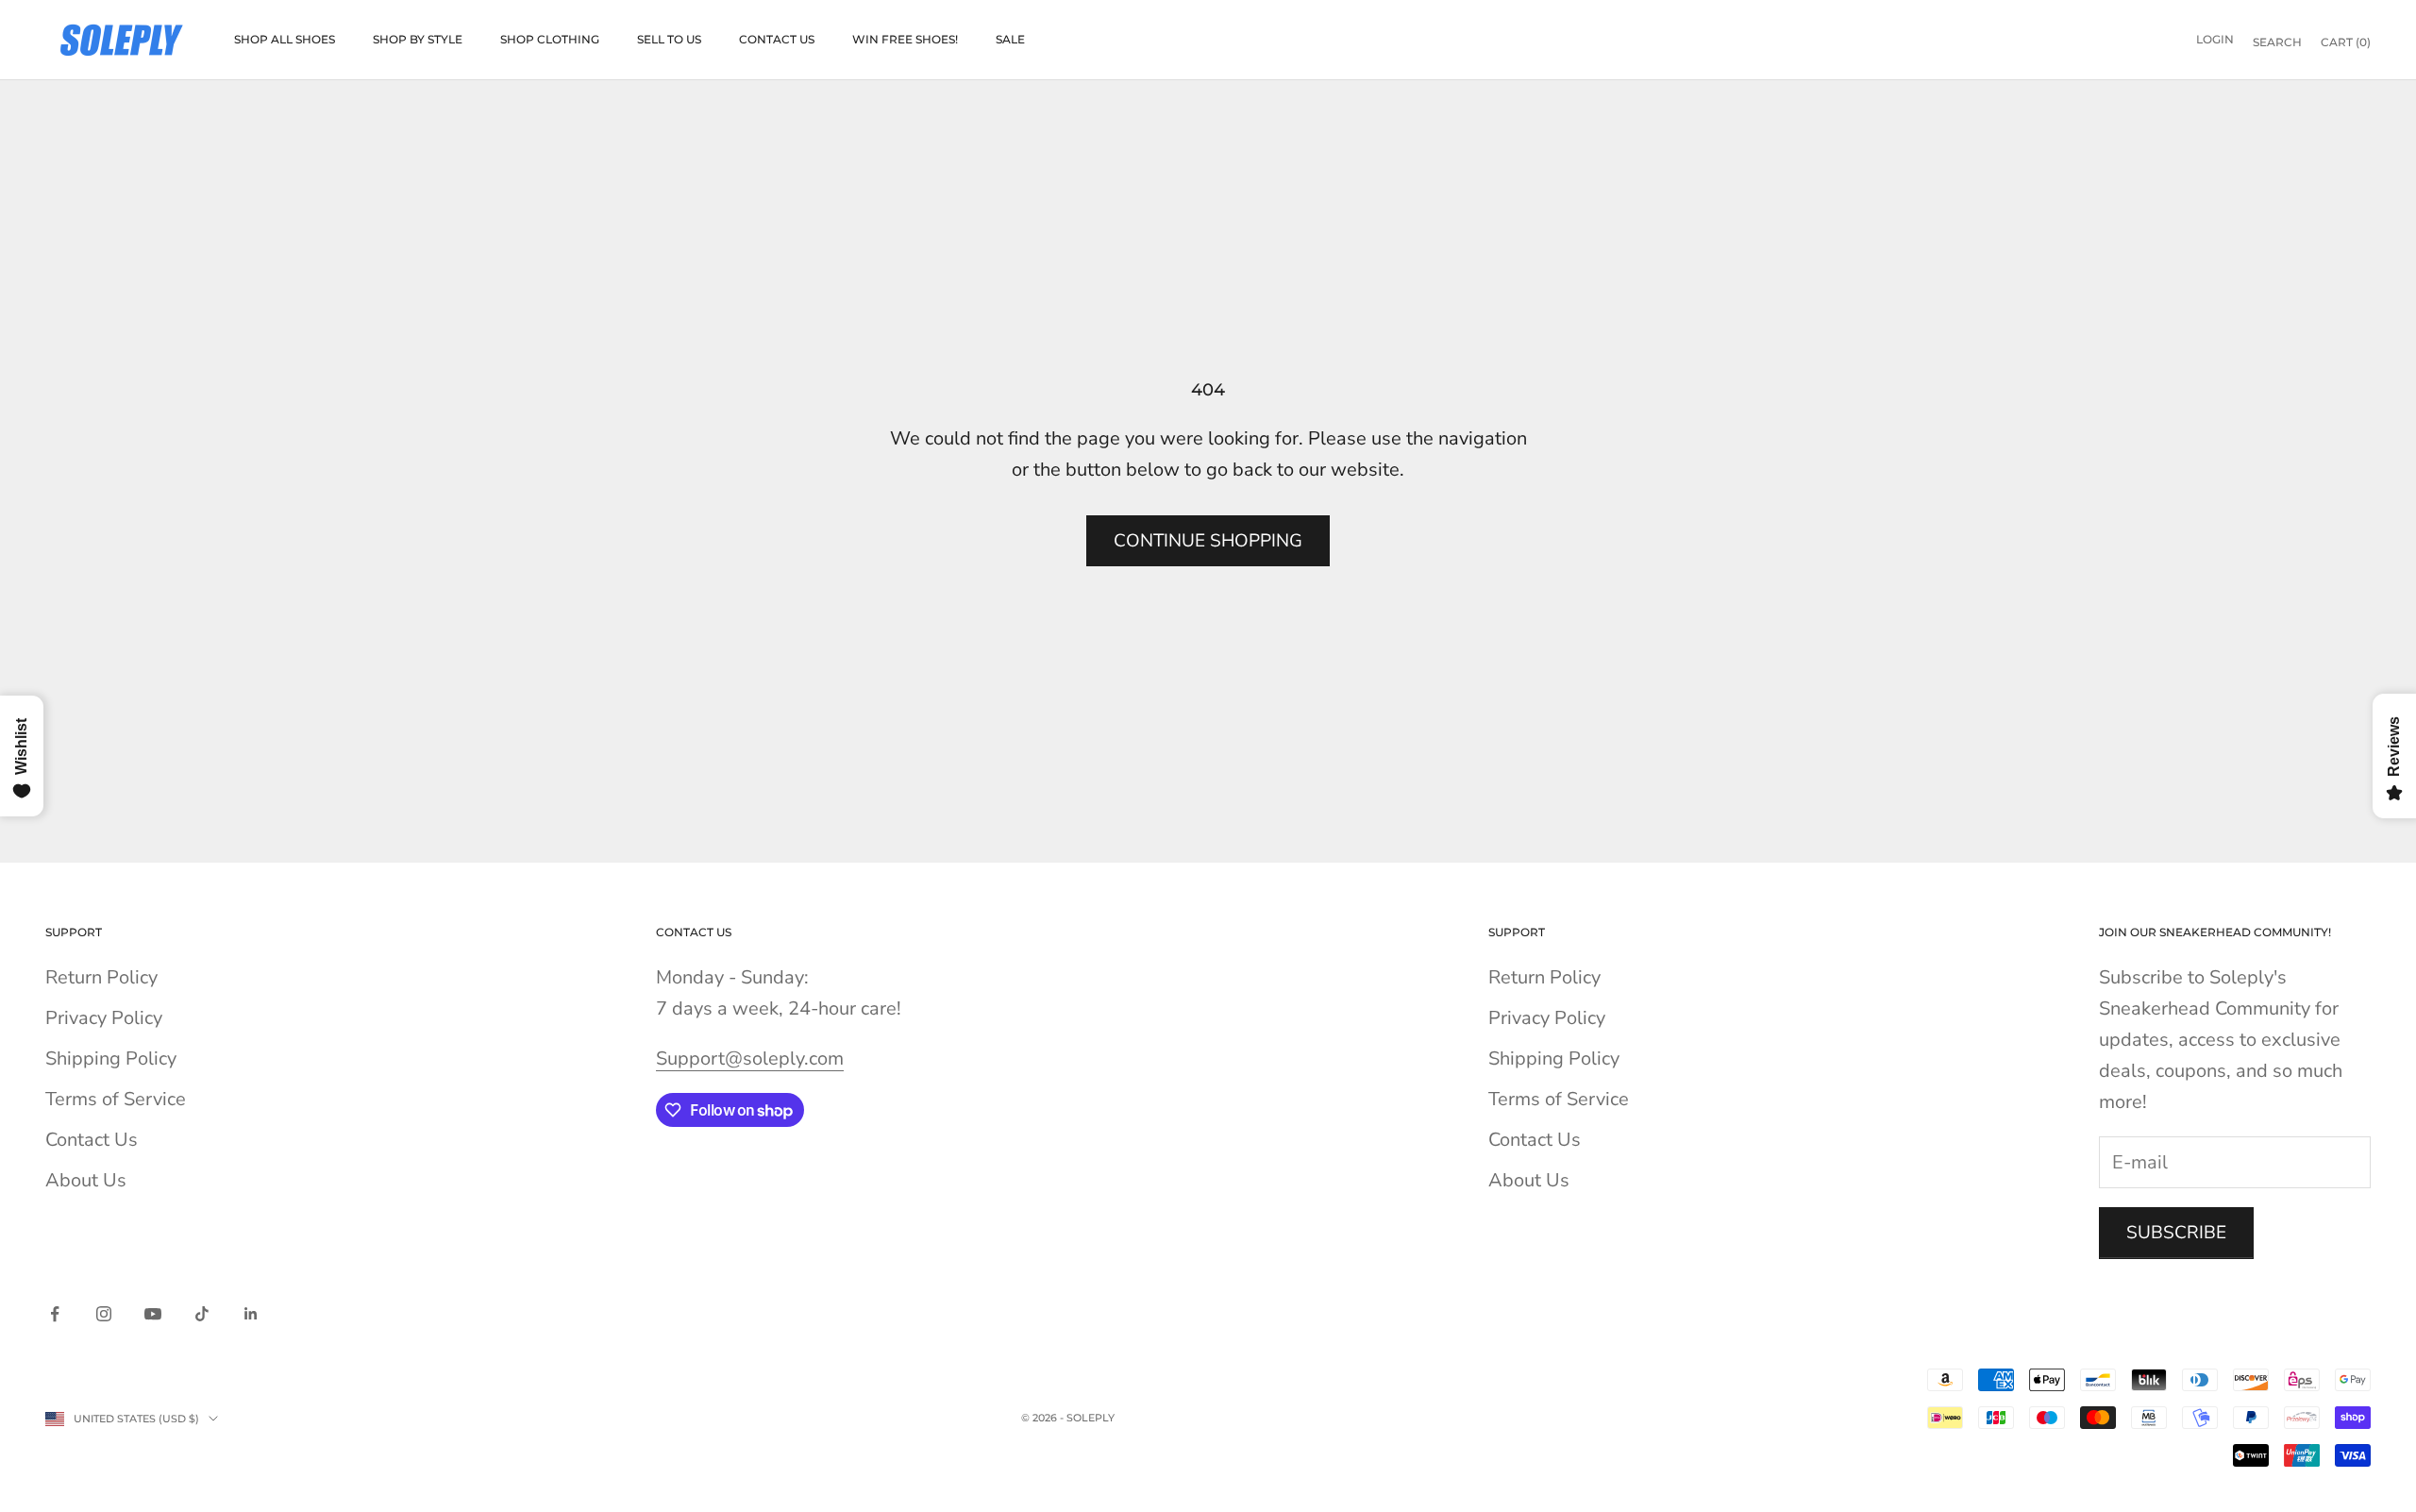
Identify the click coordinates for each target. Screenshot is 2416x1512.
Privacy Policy (104, 1018)
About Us (86, 1180)
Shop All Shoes (285, 39)
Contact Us (777, 39)
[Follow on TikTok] (202, 1314)
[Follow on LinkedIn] (251, 1314)
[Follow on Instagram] (104, 1314)
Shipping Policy (111, 1058)
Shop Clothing (550, 39)
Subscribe (2176, 1233)
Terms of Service (116, 1099)
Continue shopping (1208, 541)
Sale (1010, 39)
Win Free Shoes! (905, 39)
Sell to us (669, 39)
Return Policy (101, 977)
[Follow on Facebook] (55, 1314)
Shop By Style (418, 39)
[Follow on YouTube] (153, 1314)
